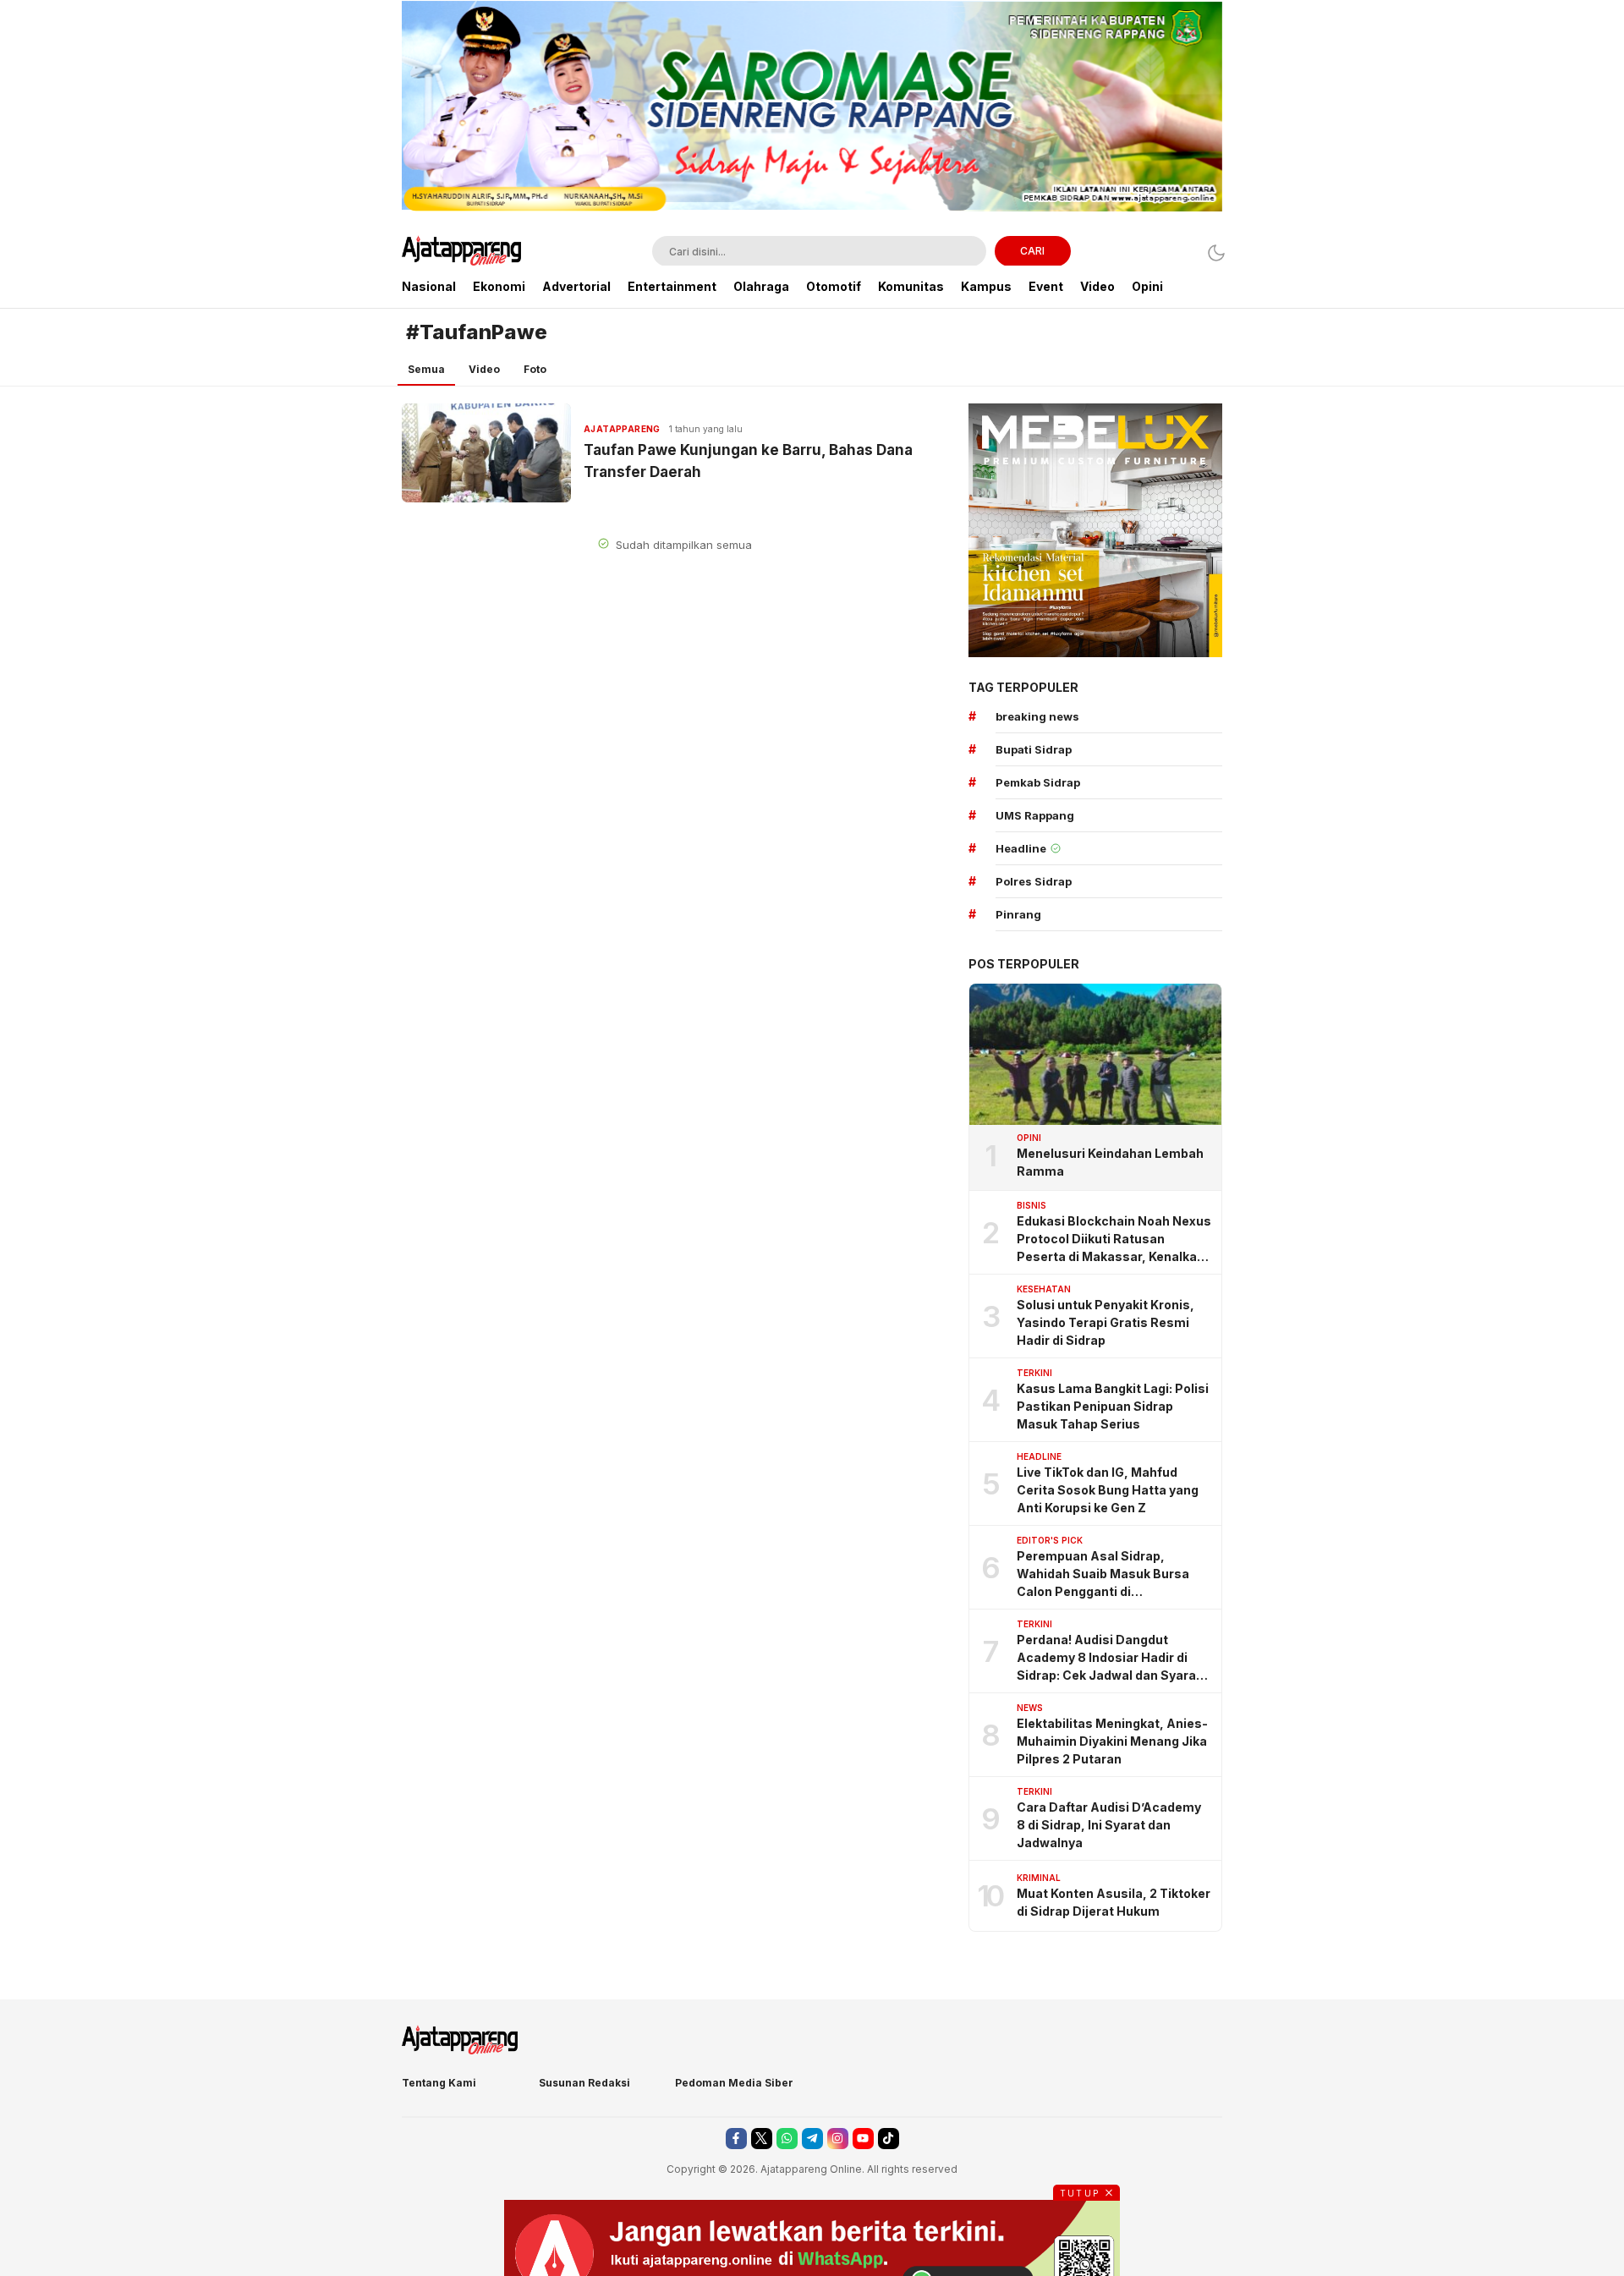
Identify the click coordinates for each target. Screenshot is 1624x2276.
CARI (1032, 251)
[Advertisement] (313, 254)
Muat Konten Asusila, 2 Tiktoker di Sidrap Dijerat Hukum (1114, 1902)
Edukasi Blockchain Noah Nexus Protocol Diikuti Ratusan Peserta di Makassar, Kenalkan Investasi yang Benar (1114, 1239)
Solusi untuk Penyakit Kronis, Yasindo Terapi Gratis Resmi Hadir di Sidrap (1106, 1322)
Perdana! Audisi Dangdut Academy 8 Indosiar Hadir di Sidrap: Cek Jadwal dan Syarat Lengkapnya (1109, 1658)
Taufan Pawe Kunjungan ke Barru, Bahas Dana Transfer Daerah (748, 461)
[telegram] (812, 2139)
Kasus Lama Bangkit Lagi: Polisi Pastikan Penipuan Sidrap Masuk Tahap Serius (1113, 1406)
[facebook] (736, 2139)
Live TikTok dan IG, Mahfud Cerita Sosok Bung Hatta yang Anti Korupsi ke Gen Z (1108, 1490)
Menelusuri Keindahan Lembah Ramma (1110, 1162)
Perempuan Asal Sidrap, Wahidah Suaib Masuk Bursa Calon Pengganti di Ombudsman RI (1103, 1574)
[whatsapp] (787, 2139)
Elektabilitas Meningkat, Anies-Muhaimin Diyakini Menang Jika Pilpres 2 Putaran (1112, 1741)
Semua (426, 369)
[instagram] (838, 2139)
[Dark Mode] (1212, 252)
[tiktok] (889, 2139)
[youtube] (863, 2139)
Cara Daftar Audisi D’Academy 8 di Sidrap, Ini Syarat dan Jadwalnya (1109, 1825)
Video (484, 369)
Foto (535, 369)
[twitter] (762, 2139)
